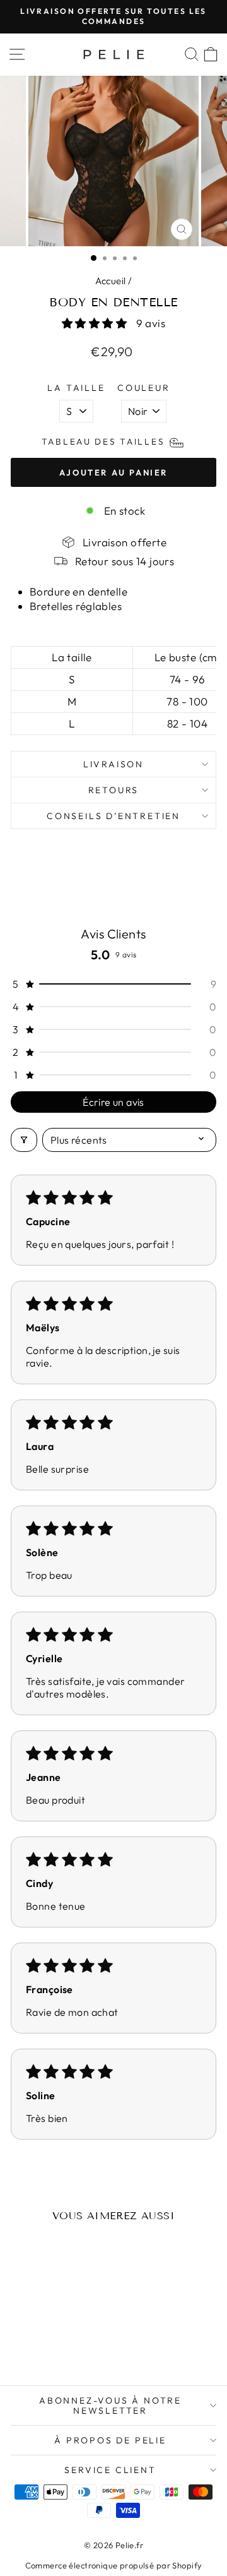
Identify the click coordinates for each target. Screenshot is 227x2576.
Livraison (113, 764)
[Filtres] (24, 1140)
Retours (114, 790)
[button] (96, 323)
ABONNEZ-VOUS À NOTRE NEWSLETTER (110, 2405)
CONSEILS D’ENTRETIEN (113, 816)
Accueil (111, 281)
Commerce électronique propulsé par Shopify (114, 2565)
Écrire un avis (113, 1102)
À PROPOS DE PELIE (110, 2440)
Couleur (144, 388)
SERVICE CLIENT (110, 2470)
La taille (76, 388)
